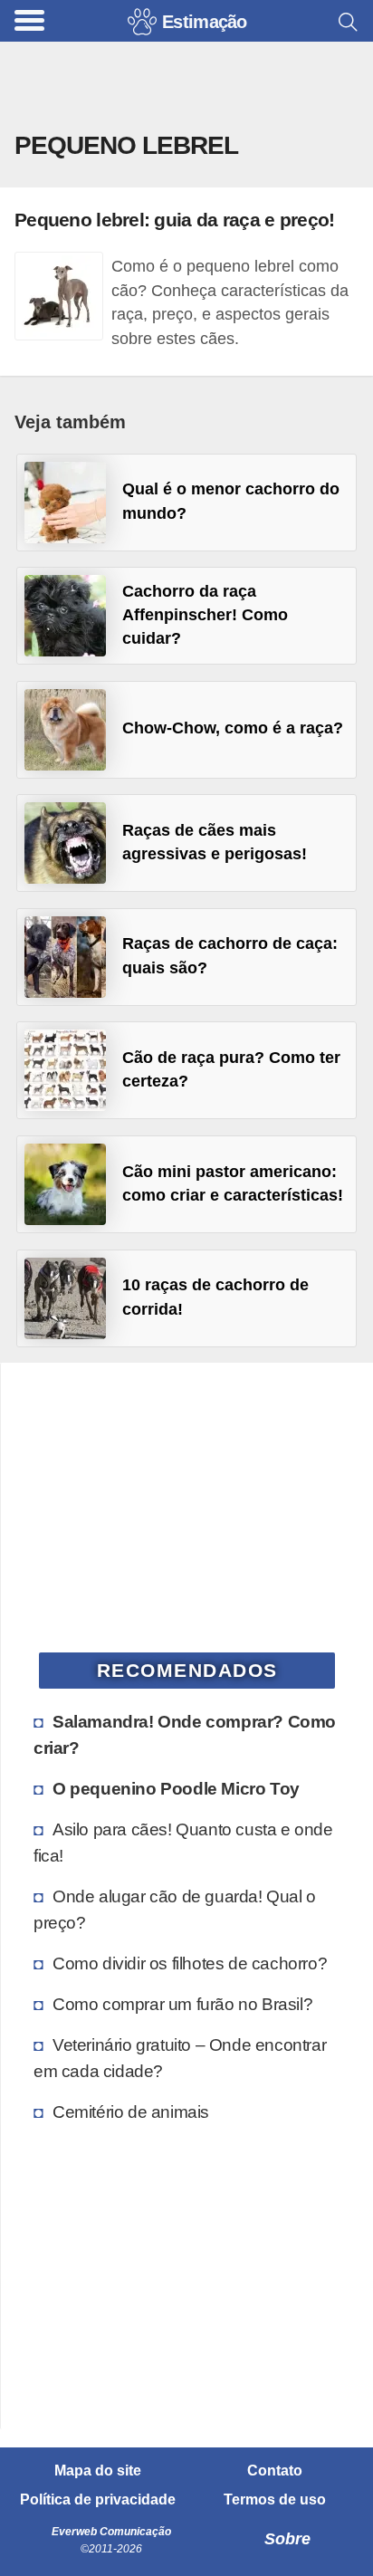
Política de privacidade (98, 2500)
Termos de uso (275, 2500)
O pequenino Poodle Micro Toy (176, 1788)
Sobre (287, 2539)
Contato (275, 2471)
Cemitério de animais (131, 2112)
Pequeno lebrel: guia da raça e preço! (174, 220)
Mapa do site (98, 2471)
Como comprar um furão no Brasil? (182, 2004)
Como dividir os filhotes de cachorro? (190, 1963)
